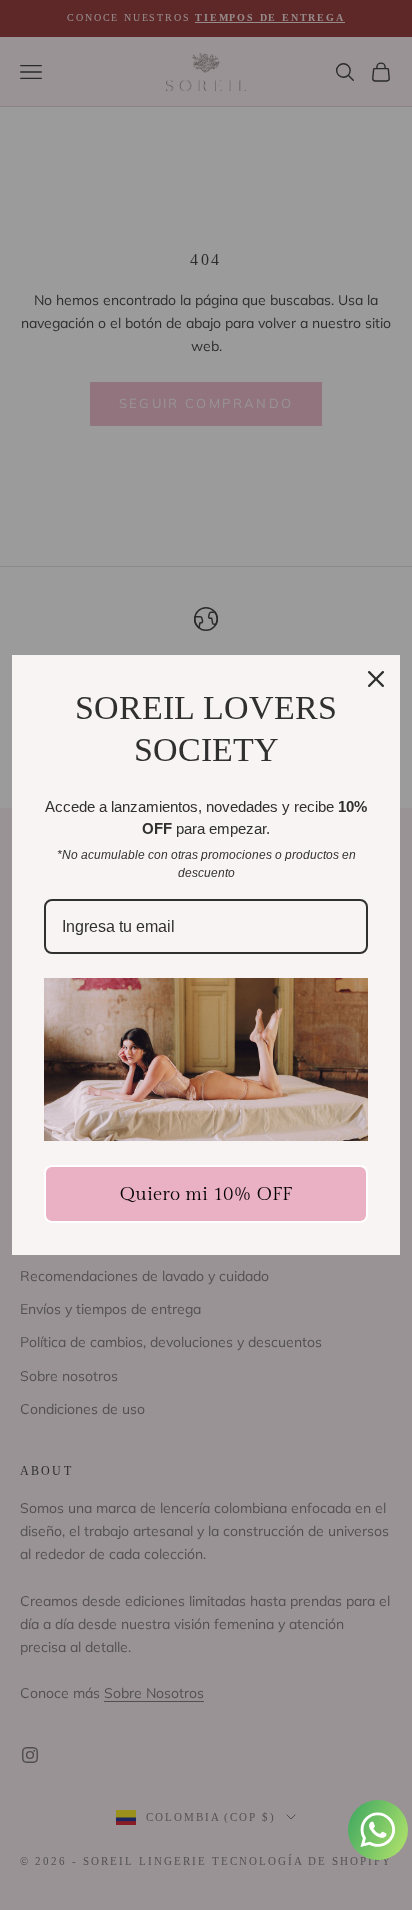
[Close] (376, 679)
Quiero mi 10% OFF (206, 1194)
